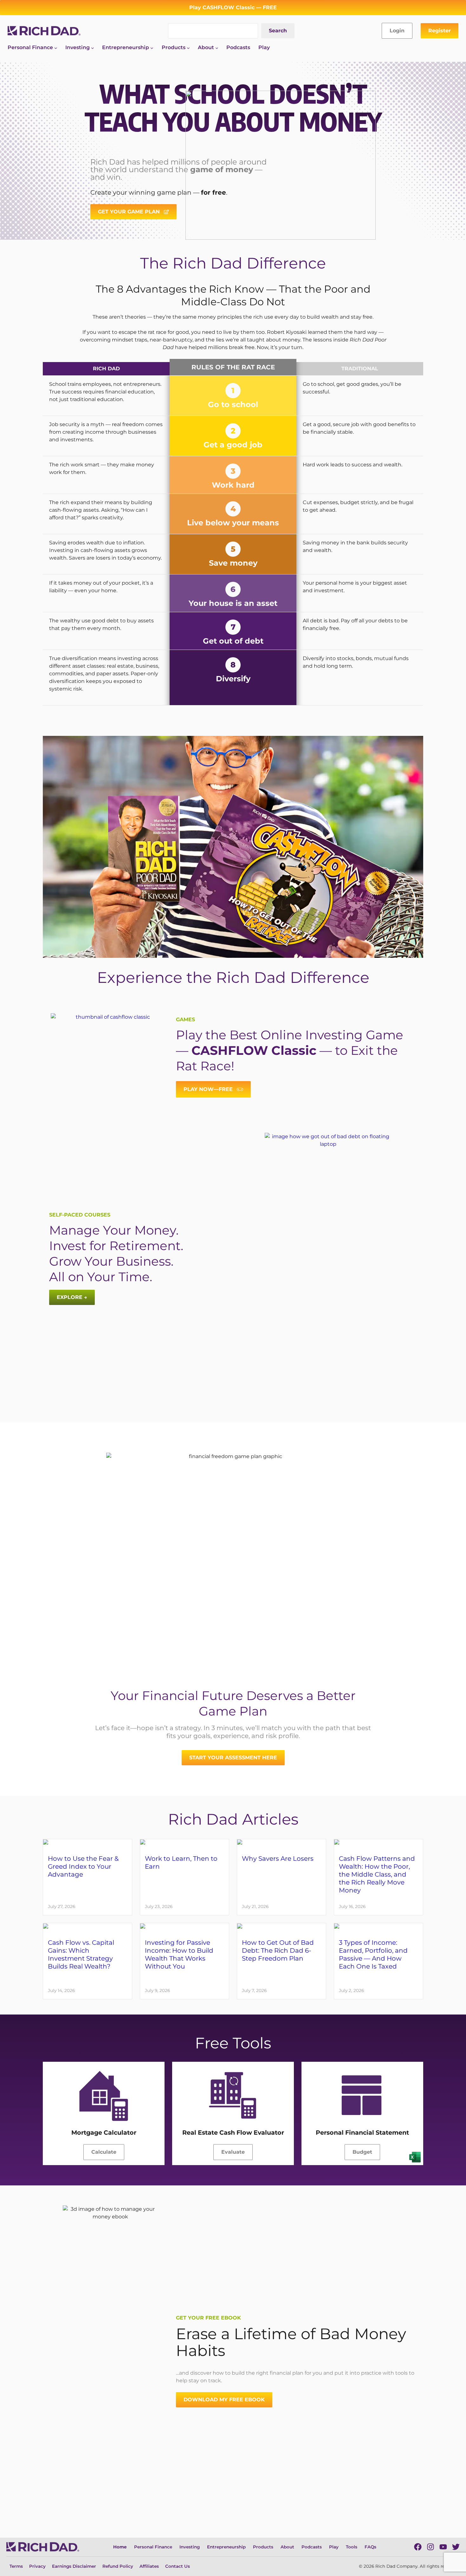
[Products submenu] (188, 48)
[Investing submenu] (93, 48)
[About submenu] (217, 48)
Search (278, 31)
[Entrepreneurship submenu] (152, 48)
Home (120, 2547)
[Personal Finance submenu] (56, 48)
